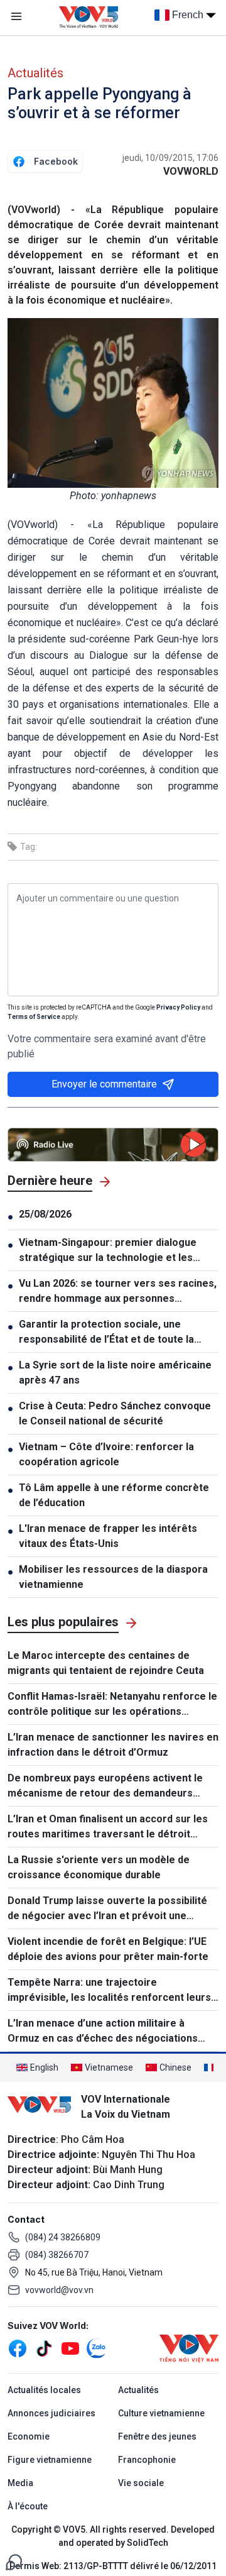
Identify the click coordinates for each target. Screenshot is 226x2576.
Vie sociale (141, 2483)
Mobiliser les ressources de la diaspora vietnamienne (113, 1577)
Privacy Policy (178, 1007)
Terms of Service (34, 1017)
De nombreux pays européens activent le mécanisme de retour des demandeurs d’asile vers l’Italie (105, 1786)
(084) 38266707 (57, 2255)
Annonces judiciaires (51, 2413)
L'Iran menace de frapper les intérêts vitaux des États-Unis (108, 1536)
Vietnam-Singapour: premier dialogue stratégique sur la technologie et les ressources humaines (108, 1251)
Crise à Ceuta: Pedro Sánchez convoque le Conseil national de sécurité (115, 1413)
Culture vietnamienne (161, 2413)
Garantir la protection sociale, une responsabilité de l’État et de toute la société (106, 1333)
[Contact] (14, 2561)
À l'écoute (28, 2506)
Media (20, 2483)
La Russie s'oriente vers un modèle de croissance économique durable (99, 1867)
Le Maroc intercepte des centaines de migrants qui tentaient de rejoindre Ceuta (106, 1663)
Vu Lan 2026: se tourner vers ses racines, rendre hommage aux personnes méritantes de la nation (118, 1292)
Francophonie (147, 2460)
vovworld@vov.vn (59, 2290)
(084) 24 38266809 (63, 2237)
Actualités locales (44, 2390)
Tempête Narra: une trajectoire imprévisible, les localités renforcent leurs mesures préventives (109, 1991)
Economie (29, 2436)
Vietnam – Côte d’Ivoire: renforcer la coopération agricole (106, 1454)
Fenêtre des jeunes (157, 2436)
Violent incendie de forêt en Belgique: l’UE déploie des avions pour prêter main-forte (108, 1949)
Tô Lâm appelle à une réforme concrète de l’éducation (114, 1495)
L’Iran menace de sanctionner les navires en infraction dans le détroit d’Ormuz (113, 1745)
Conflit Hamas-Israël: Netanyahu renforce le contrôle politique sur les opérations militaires (112, 1705)
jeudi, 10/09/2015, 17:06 (170, 158)
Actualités (35, 73)
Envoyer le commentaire (104, 1084)
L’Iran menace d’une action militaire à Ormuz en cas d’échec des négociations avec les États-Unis (103, 2032)
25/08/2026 (45, 1214)
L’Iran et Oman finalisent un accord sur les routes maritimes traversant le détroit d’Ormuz (108, 1827)
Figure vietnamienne (50, 2460)
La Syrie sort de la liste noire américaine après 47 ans (115, 1373)
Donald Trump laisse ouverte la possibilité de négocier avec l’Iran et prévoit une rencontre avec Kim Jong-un (107, 1909)
